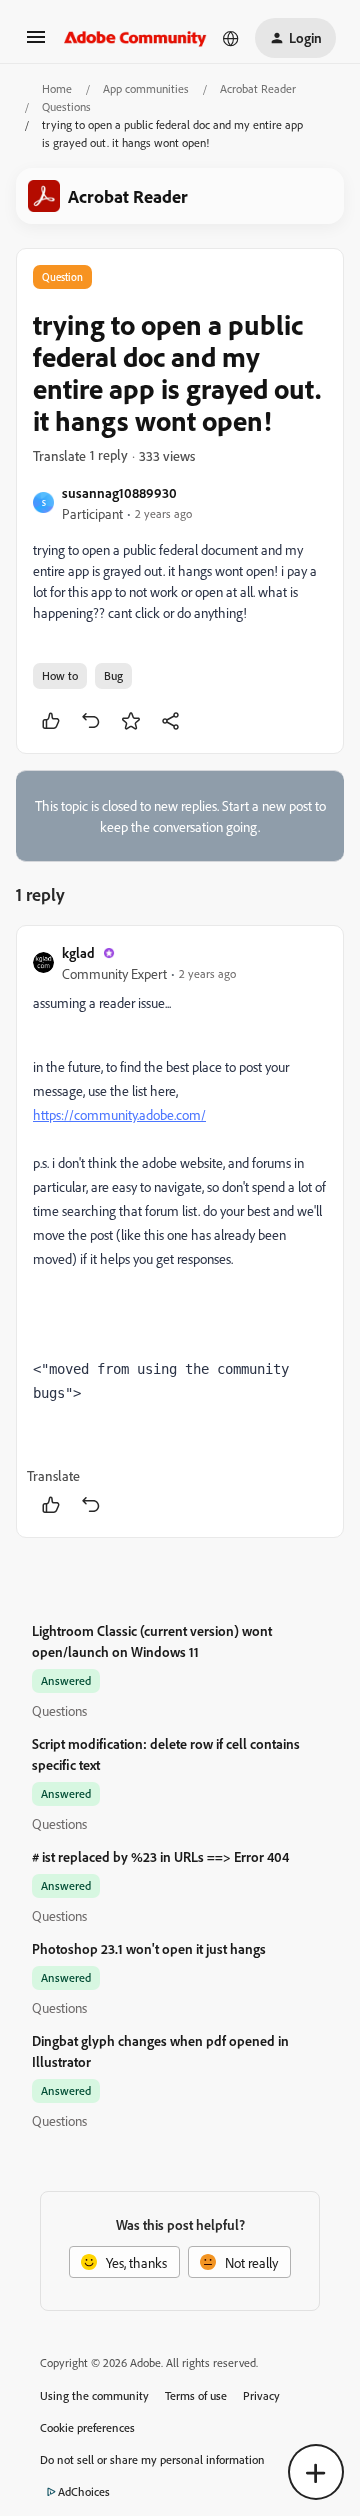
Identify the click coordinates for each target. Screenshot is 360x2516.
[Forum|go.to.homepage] (135, 38)
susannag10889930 (119, 492)
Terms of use (196, 2395)
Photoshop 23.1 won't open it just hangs (149, 1948)
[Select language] (231, 38)
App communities (146, 88)
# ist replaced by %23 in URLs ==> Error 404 (160, 1856)
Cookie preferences (87, 2427)
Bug (113, 675)
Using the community (94, 2395)
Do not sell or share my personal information (152, 2459)
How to (60, 675)
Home (57, 88)
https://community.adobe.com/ (119, 1114)
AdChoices (84, 2491)
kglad (78, 952)
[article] (180, 1231)
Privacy (261, 2395)
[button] (36, 43)
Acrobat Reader (258, 88)
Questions (66, 106)
